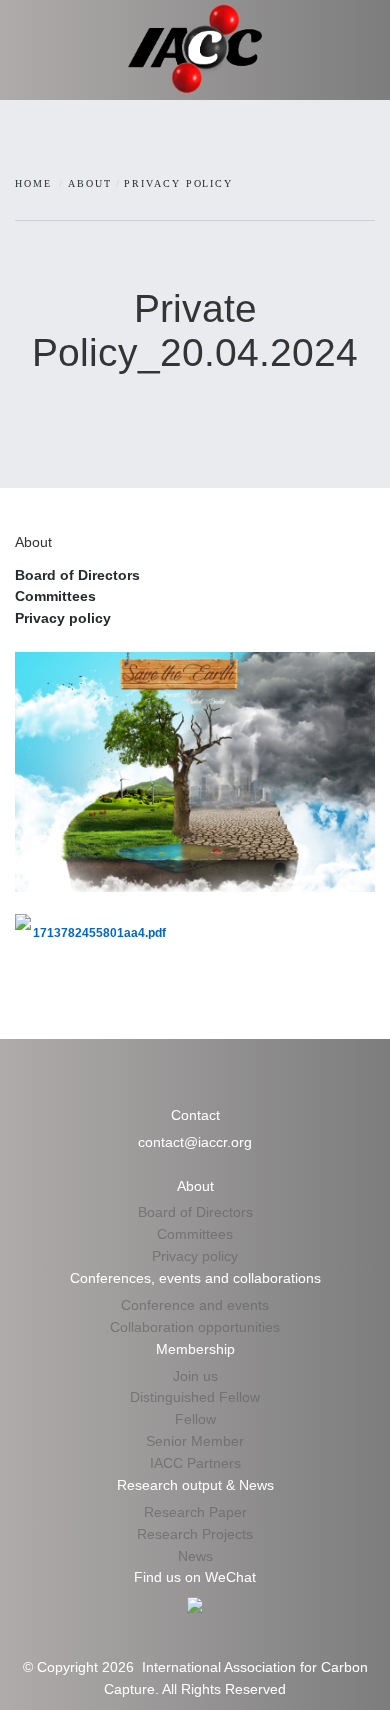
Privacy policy (178, 183)
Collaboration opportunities (195, 1327)
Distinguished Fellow (195, 1397)
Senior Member (195, 1441)
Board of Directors (77, 575)
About (90, 183)
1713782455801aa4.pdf (99, 933)
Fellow (195, 1419)
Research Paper (195, 1512)
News (195, 1556)
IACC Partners (195, 1463)
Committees (55, 596)
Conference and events (195, 1305)
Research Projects (195, 1534)
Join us (195, 1376)
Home (33, 183)
